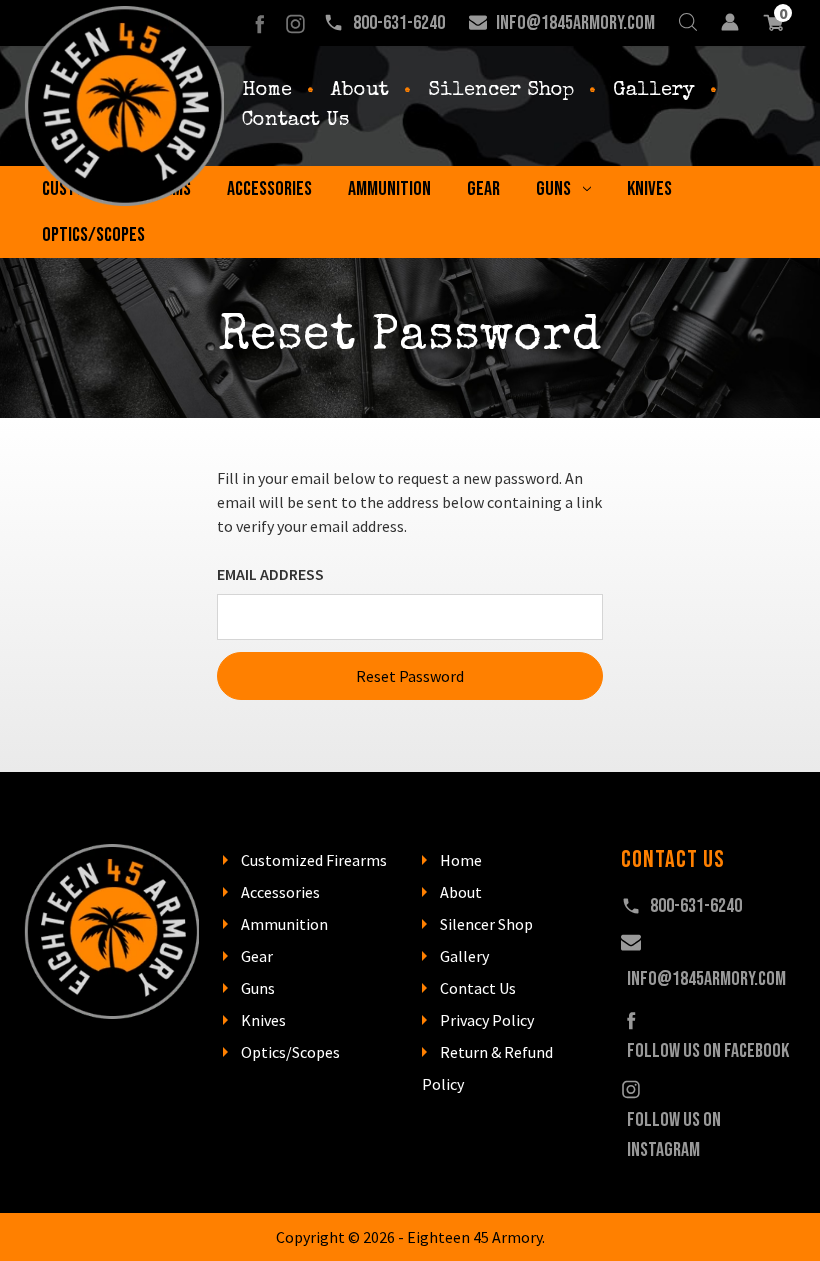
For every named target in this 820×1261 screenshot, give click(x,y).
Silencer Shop (501, 91)
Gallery (654, 91)
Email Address (270, 574)
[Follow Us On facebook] (259, 23)
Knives (649, 189)
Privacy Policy (487, 1020)
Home (267, 91)
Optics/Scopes (93, 235)
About (360, 91)
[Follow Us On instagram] (295, 23)
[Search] (688, 23)
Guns (553, 189)
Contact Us (295, 121)
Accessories (269, 189)
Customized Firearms (314, 860)
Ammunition (389, 189)
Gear (483, 189)
